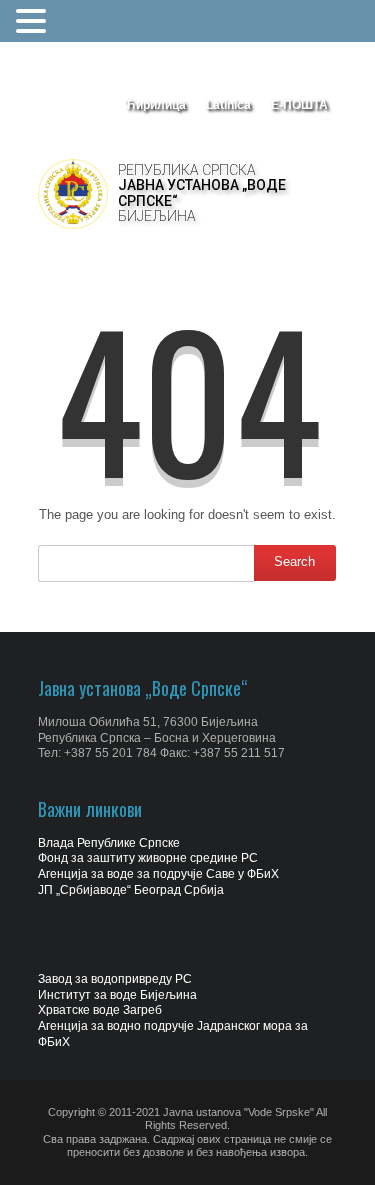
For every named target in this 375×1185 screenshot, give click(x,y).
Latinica (228, 105)
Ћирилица (155, 105)
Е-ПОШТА (299, 105)
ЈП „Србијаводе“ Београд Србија (131, 890)
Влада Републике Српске (109, 843)
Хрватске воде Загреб (100, 1010)
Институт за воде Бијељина (117, 995)
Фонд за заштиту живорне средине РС (148, 858)
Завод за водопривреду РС (115, 979)
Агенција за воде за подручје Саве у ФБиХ (158, 874)
